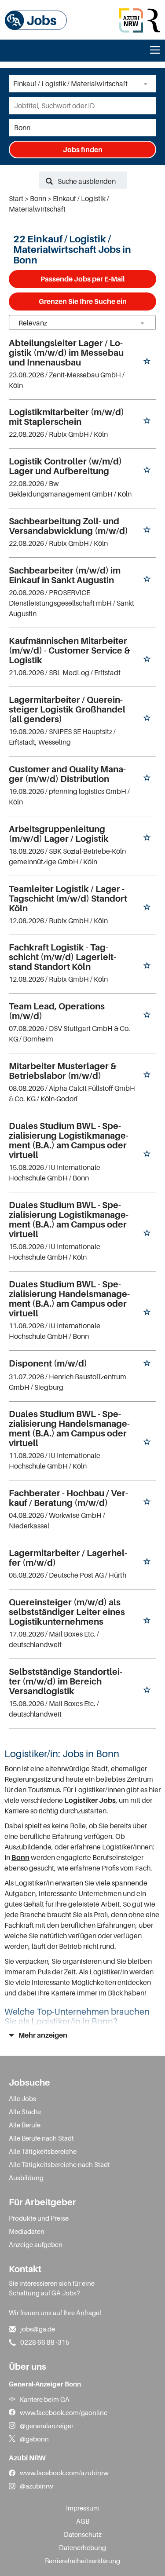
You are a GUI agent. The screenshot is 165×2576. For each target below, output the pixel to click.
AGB (83, 2521)
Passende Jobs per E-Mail (82, 279)
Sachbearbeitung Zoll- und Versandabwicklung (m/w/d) (68, 526)
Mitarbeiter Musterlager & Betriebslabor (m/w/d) (62, 1071)
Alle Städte (25, 2112)
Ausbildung (26, 2178)
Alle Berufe (25, 2125)
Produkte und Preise (39, 2218)
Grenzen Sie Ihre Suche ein (83, 301)
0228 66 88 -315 (45, 2342)
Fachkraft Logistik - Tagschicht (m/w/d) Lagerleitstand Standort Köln (62, 957)
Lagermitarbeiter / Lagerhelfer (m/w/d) (68, 1558)
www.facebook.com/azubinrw (64, 2473)
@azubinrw (37, 2486)
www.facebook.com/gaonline (64, 2412)
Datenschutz (83, 2534)
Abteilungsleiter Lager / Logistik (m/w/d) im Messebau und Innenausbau (66, 353)
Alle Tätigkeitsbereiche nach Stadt (59, 2164)
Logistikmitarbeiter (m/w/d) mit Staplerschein (66, 417)
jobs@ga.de (38, 2329)
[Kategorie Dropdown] (147, 84)
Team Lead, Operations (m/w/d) (57, 1011)
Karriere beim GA (45, 2399)
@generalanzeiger (47, 2426)
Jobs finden (83, 150)
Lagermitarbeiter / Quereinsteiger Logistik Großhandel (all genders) (67, 709)
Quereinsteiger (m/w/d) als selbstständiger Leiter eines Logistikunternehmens (67, 1612)
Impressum (82, 2508)
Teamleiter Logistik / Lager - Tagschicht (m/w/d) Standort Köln (68, 899)
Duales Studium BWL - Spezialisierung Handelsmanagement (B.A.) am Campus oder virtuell (69, 1299)
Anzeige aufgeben (36, 2244)
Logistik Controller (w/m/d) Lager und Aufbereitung (65, 466)
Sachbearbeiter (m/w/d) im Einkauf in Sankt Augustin (65, 575)
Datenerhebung (82, 2547)
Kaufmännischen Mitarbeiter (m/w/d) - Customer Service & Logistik (69, 650)
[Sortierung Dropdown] (142, 323)
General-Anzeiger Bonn (45, 2384)
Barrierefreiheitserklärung (82, 2561)
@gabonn (34, 2439)
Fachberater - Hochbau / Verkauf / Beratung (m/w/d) (68, 1498)
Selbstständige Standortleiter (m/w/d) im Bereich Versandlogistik (66, 1681)
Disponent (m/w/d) (48, 1363)
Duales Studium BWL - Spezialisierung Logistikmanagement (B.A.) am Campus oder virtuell (69, 1140)
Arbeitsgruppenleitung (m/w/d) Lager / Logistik (59, 834)
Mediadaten (27, 2231)
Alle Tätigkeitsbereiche (43, 2151)
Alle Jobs (22, 2098)
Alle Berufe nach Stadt (41, 2138)
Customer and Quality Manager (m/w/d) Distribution (67, 774)
